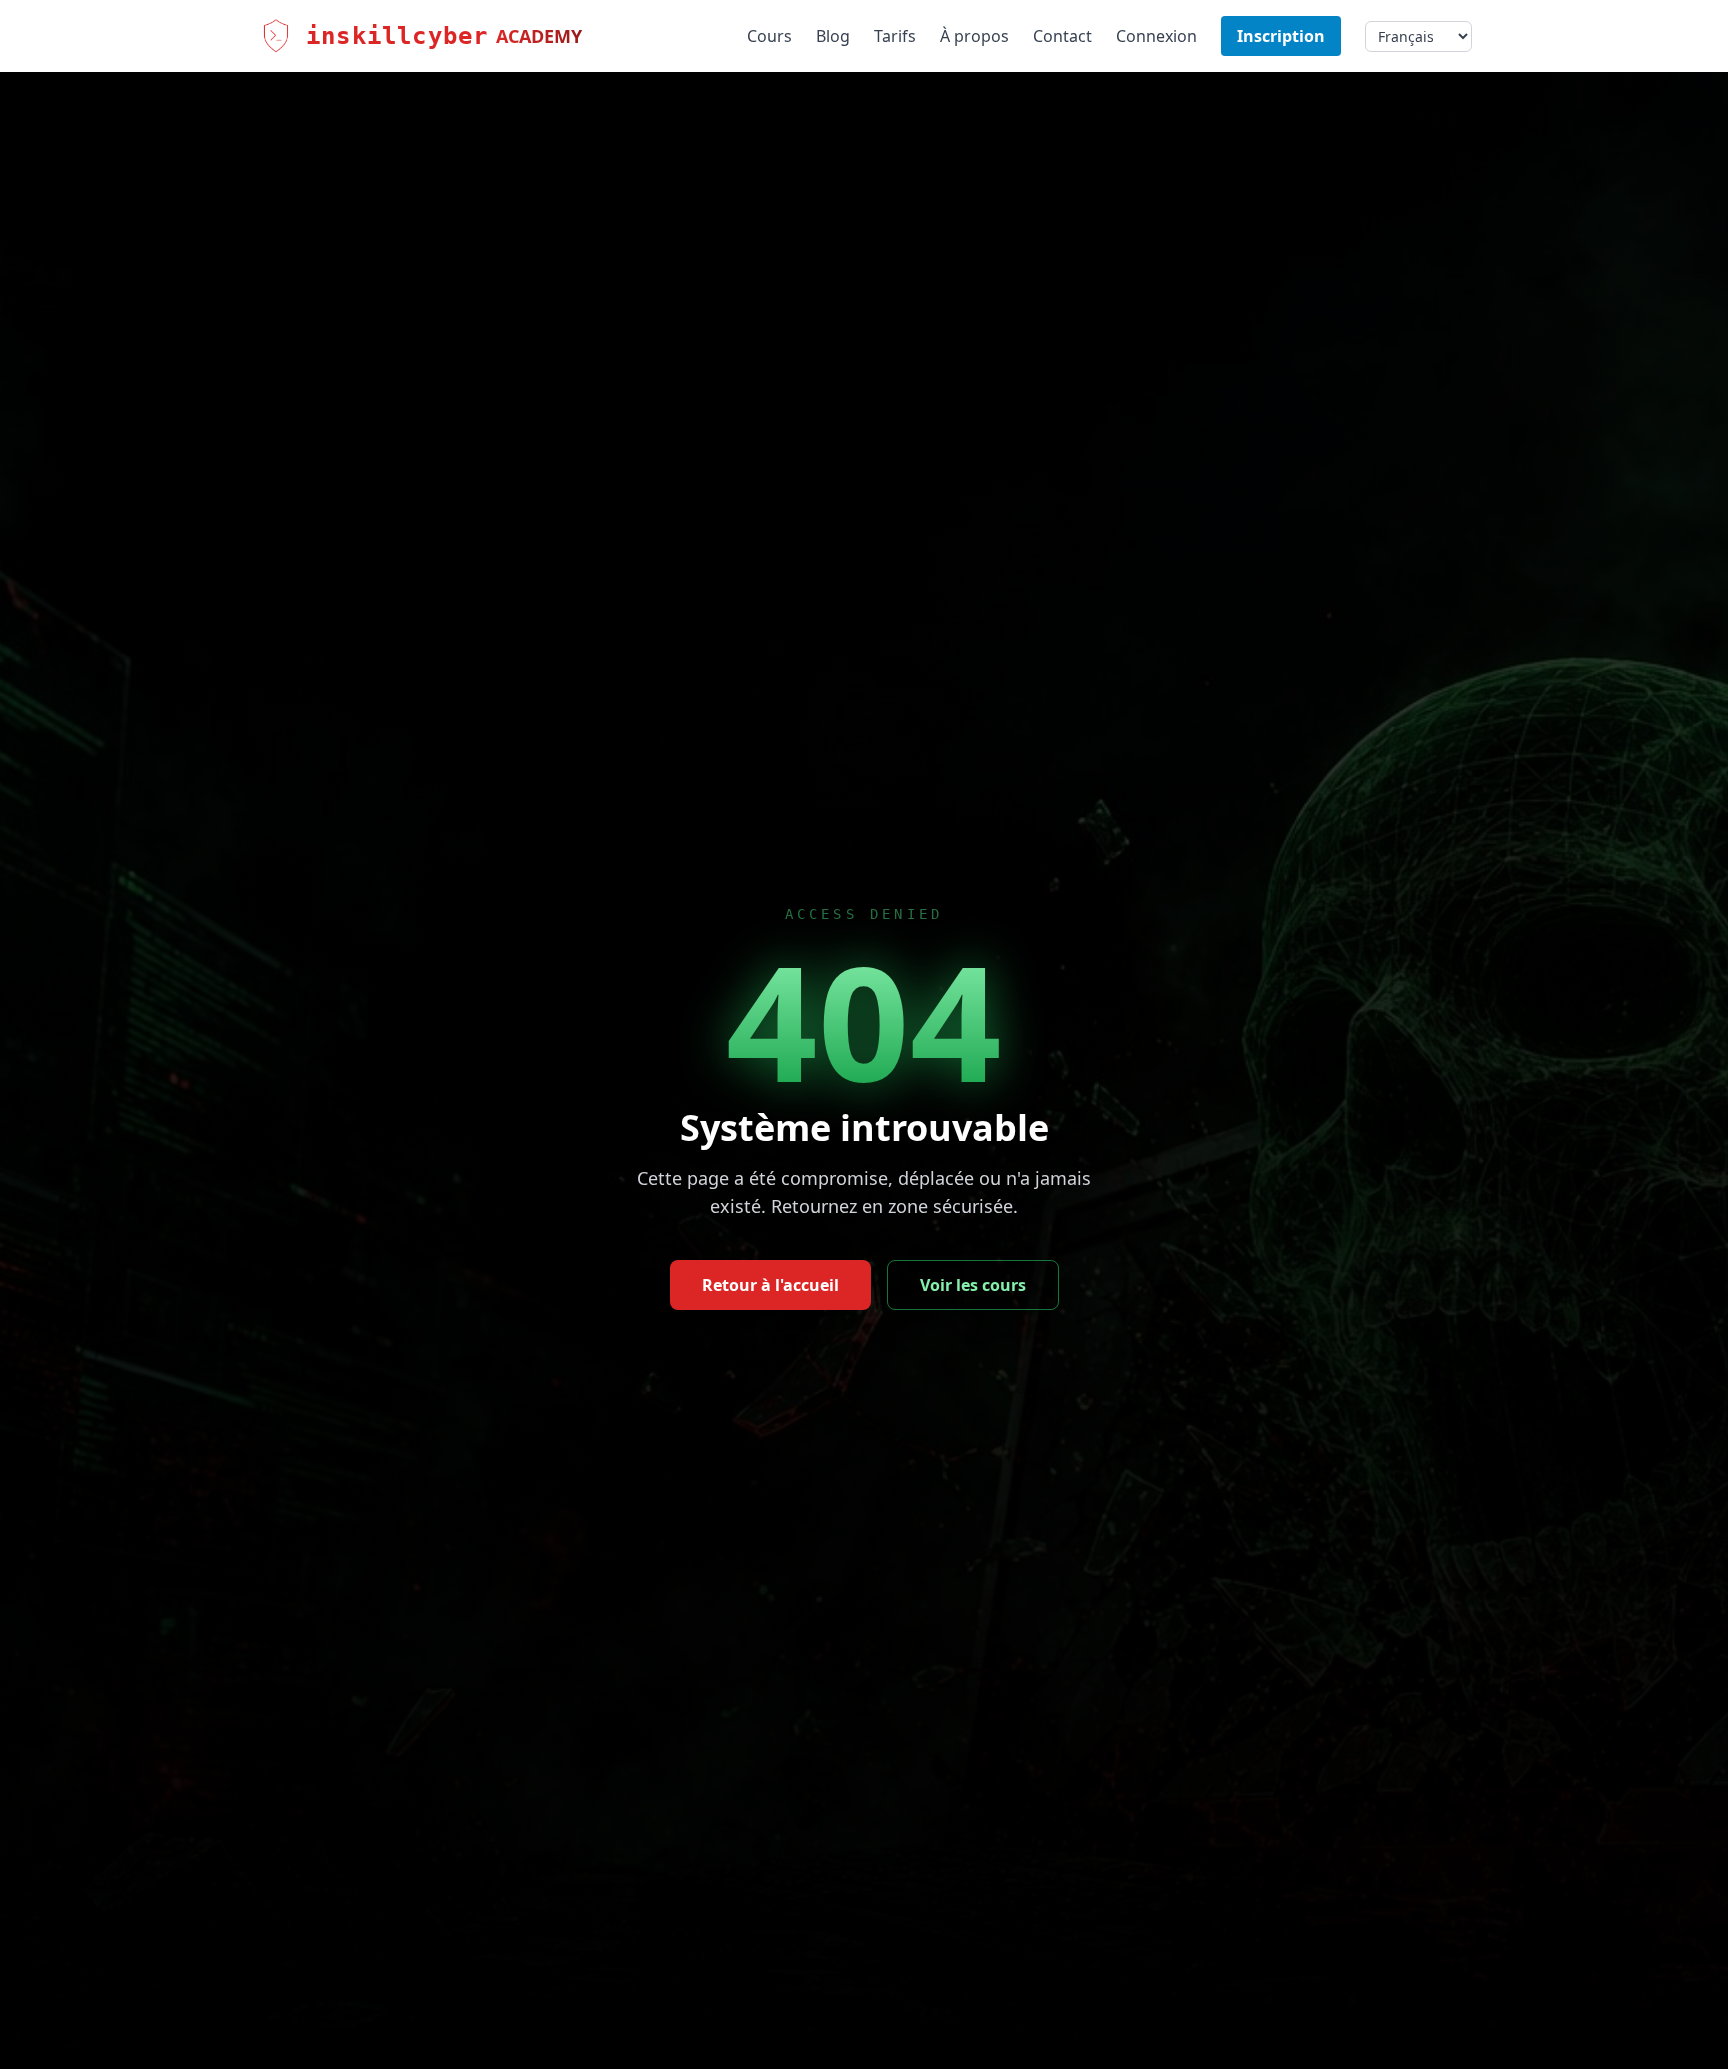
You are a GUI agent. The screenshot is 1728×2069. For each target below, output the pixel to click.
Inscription (1281, 36)
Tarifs (895, 36)
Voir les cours (973, 1285)
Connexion (1156, 36)
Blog (833, 36)
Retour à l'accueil (770, 1285)
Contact (1062, 36)
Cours (769, 36)
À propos (974, 36)
